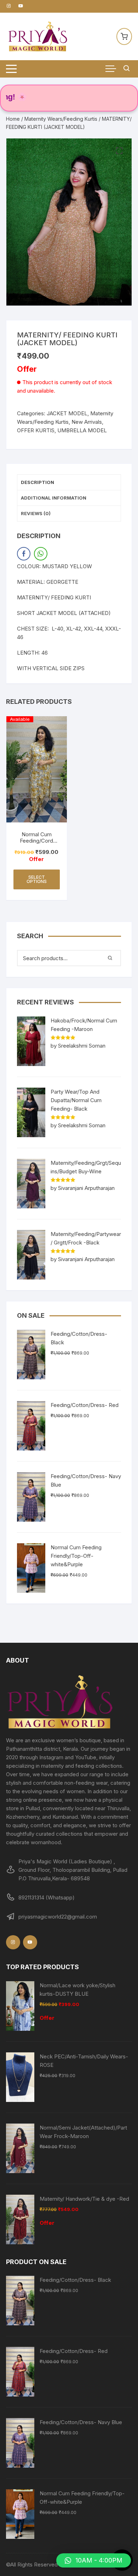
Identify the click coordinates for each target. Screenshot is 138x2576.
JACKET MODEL (67, 413)
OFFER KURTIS (36, 430)
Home (13, 119)
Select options (37, 879)
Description (38, 482)
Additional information (54, 498)
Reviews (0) (36, 513)
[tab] (69, 483)
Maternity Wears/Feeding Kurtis (61, 119)
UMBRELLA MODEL (82, 430)
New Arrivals (87, 422)
